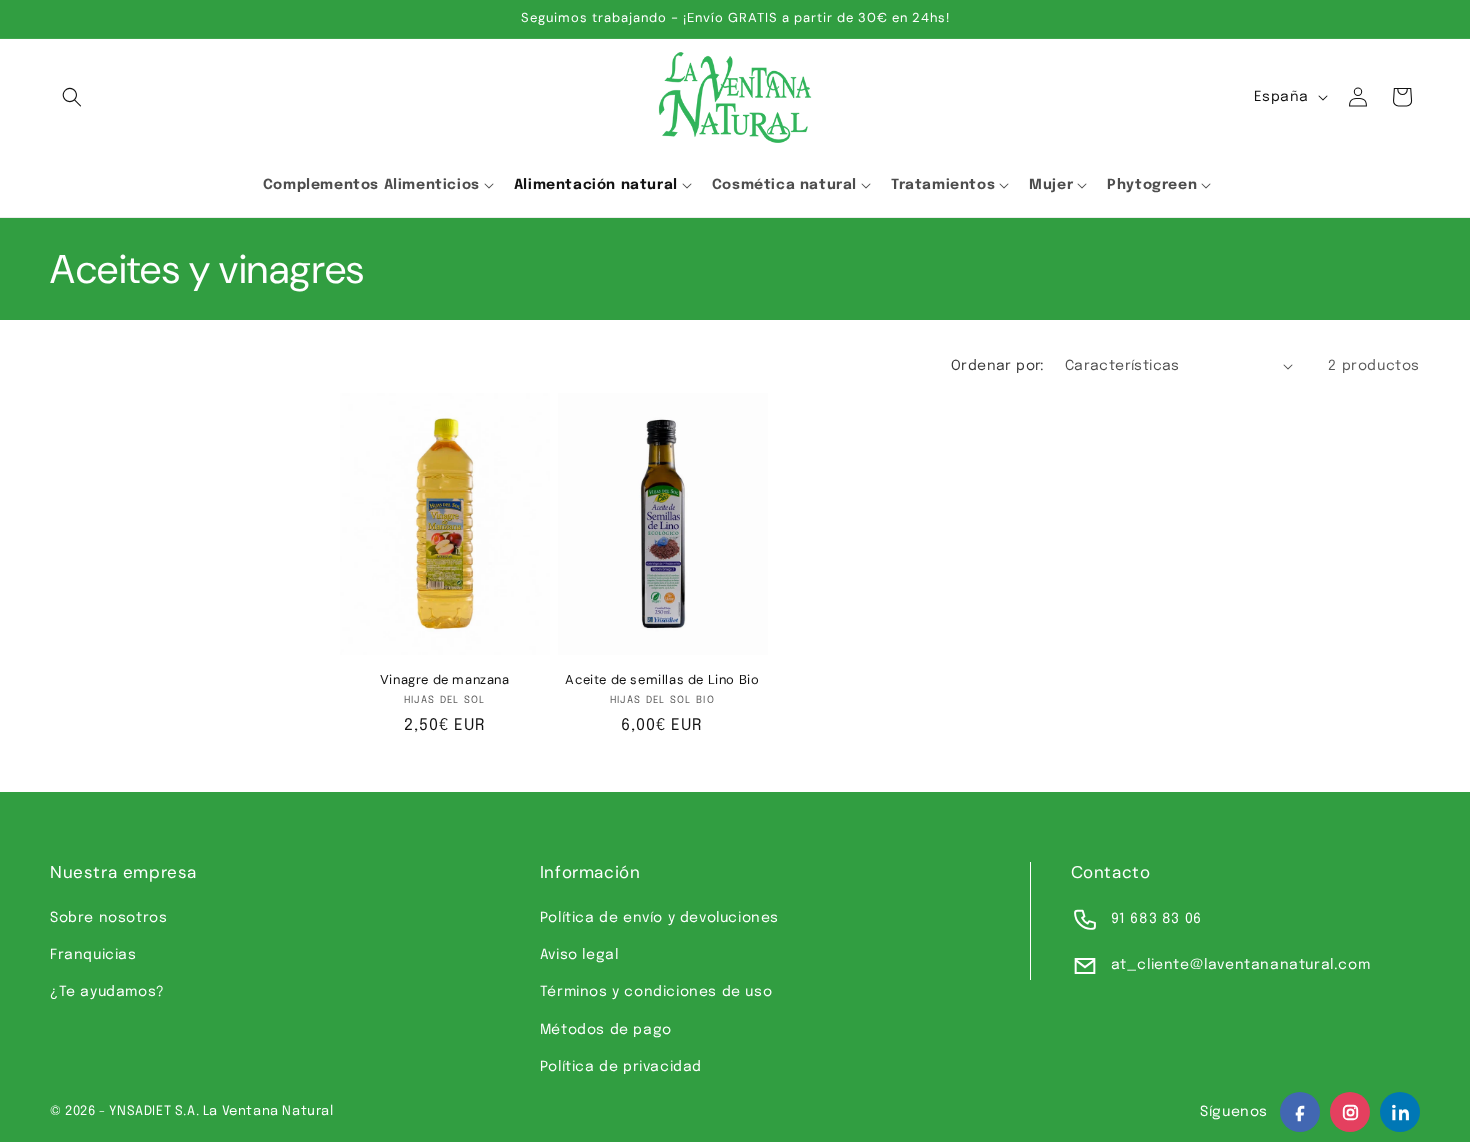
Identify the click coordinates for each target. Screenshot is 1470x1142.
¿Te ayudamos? (107, 992)
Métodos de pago (606, 1030)
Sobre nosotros (108, 918)
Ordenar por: (998, 366)
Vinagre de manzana (445, 680)
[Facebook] (1300, 1112)
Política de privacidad (621, 1067)
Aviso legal (579, 955)
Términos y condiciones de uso (656, 992)
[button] (72, 97)
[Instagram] (1350, 1112)
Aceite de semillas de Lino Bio (662, 680)
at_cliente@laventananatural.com (1241, 965)
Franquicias (93, 955)
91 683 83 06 (1156, 919)
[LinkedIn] (1400, 1112)
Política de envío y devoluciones (659, 918)
